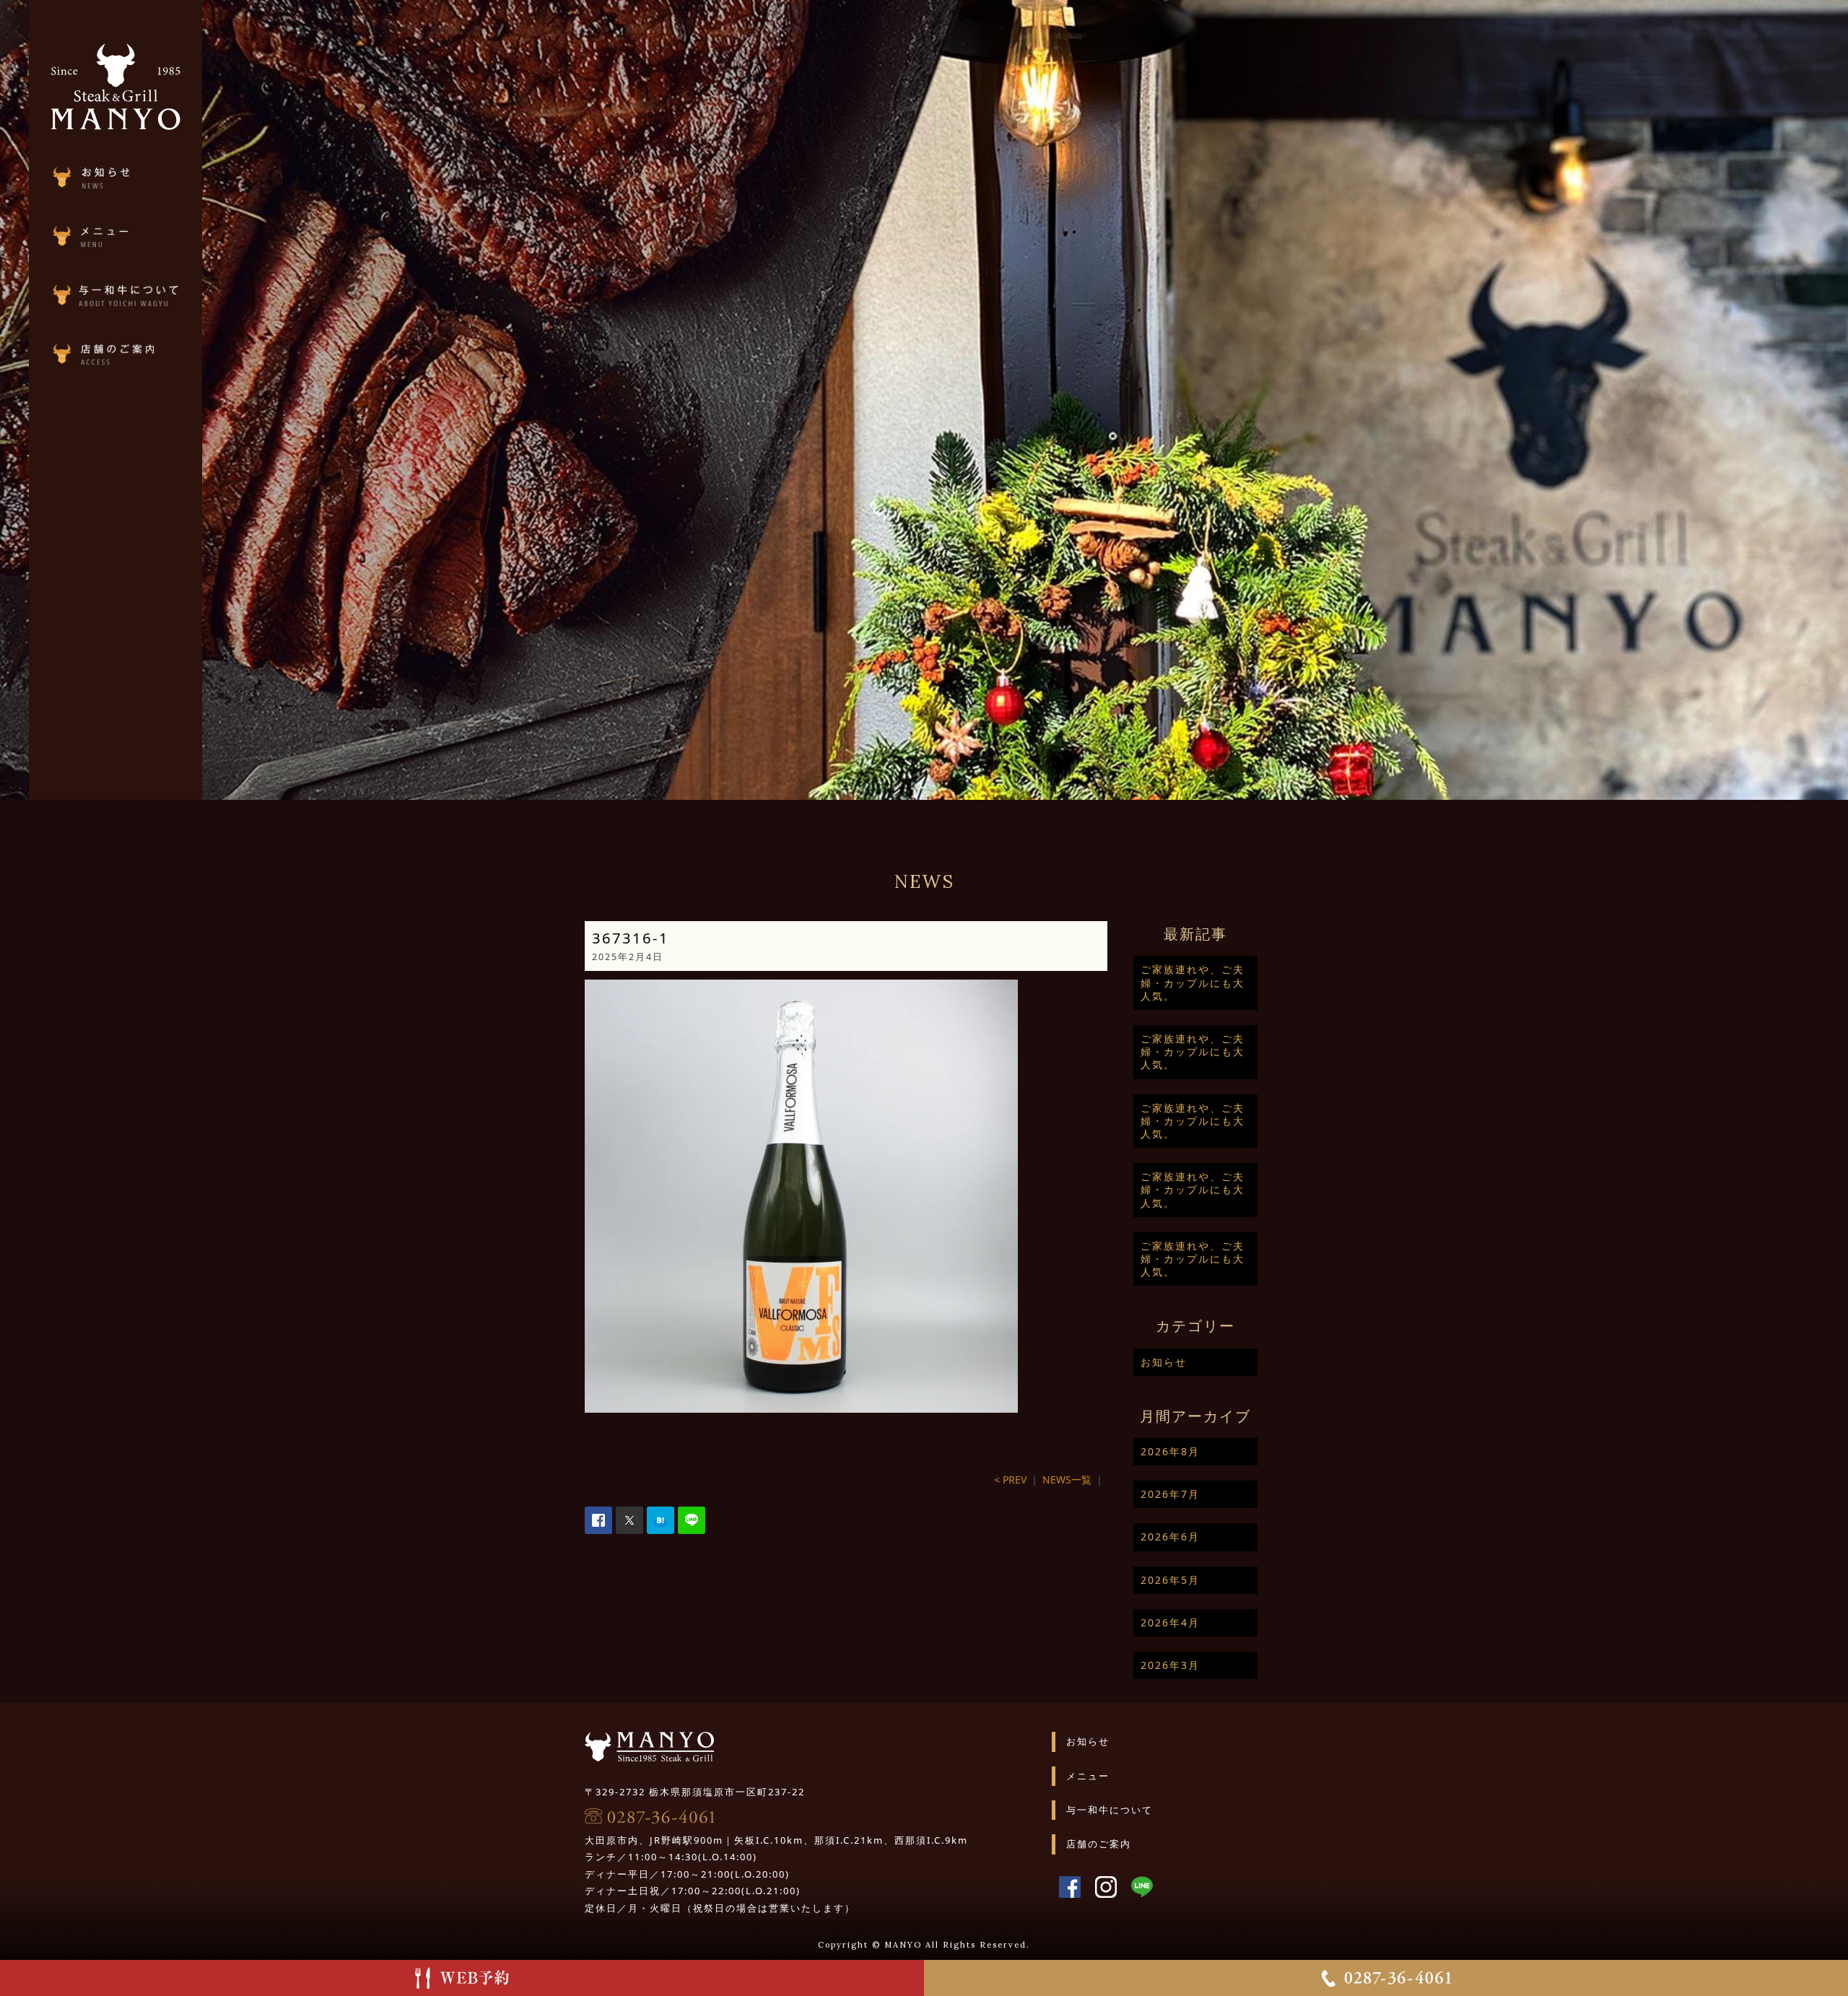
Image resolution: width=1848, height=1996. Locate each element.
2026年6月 (1170, 1537)
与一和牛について (1110, 1810)
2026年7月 (1170, 1494)
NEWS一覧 (1067, 1479)
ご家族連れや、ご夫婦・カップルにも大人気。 (1193, 982)
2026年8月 (1170, 1451)
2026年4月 (1170, 1622)
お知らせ (1164, 1362)
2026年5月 (1170, 1580)
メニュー (1088, 1776)
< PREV (1010, 1479)
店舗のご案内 (1099, 1844)
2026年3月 (1170, 1665)
